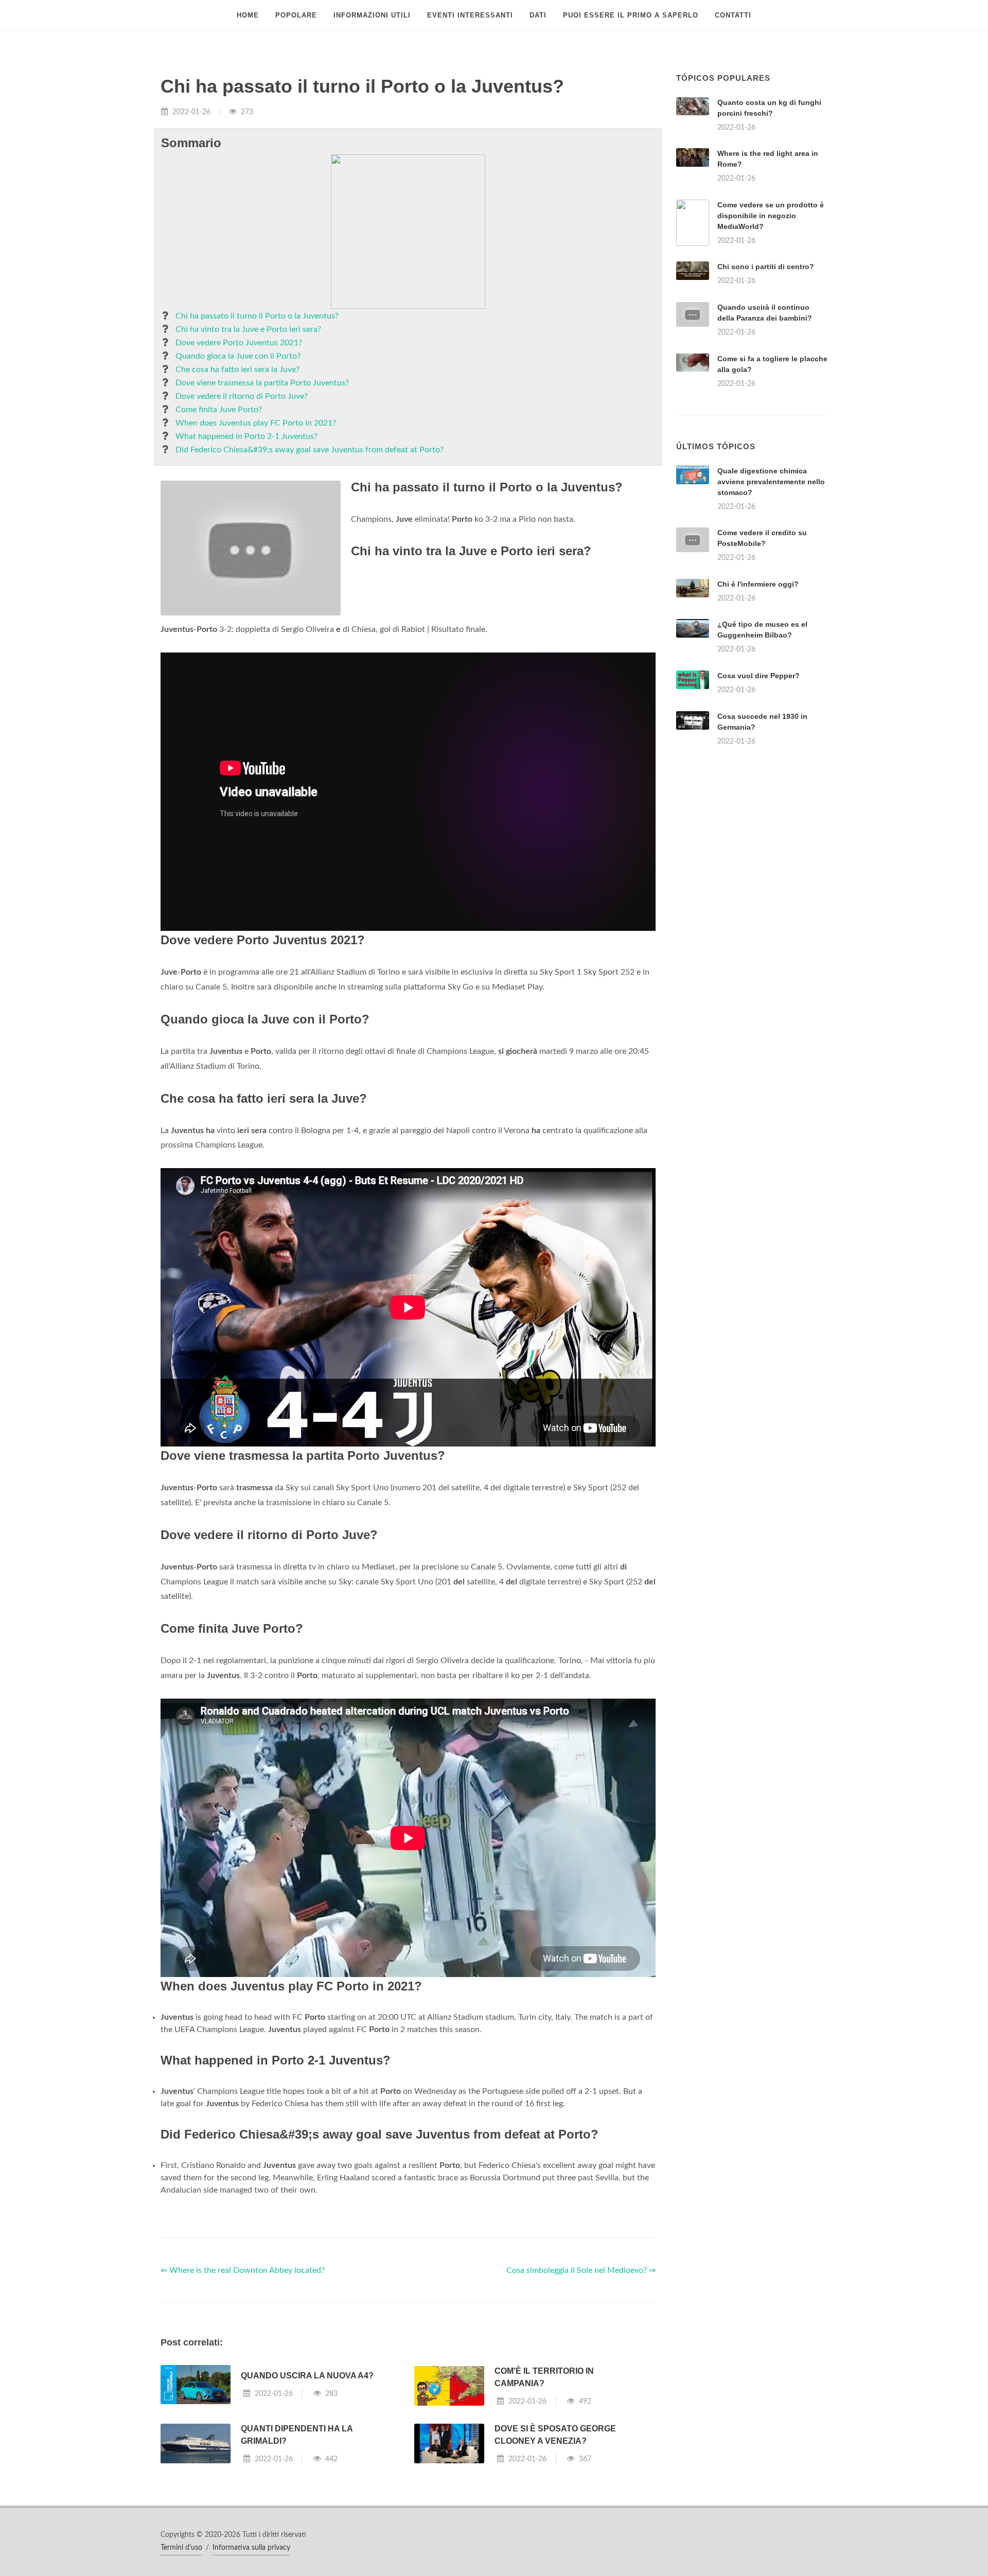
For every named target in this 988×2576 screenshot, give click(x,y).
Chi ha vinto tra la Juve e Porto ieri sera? (248, 329)
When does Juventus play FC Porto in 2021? (256, 423)
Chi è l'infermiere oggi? (758, 713)
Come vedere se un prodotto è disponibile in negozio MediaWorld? (771, 216)
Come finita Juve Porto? (219, 410)
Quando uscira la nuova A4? (307, 2504)
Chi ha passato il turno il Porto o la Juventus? (257, 316)
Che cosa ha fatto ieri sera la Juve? (237, 369)
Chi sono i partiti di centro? (766, 267)
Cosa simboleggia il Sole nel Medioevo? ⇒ (581, 2399)
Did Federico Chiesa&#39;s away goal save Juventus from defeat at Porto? (310, 450)
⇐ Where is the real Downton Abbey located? (243, 2399)
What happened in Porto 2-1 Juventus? (246, 436)
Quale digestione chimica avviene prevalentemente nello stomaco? (771, 610)
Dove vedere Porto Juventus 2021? (239, 343)
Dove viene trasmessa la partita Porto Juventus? (262, 383)
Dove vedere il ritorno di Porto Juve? (242, 396)
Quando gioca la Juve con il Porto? (238, 356)
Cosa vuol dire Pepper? (758, 804)
